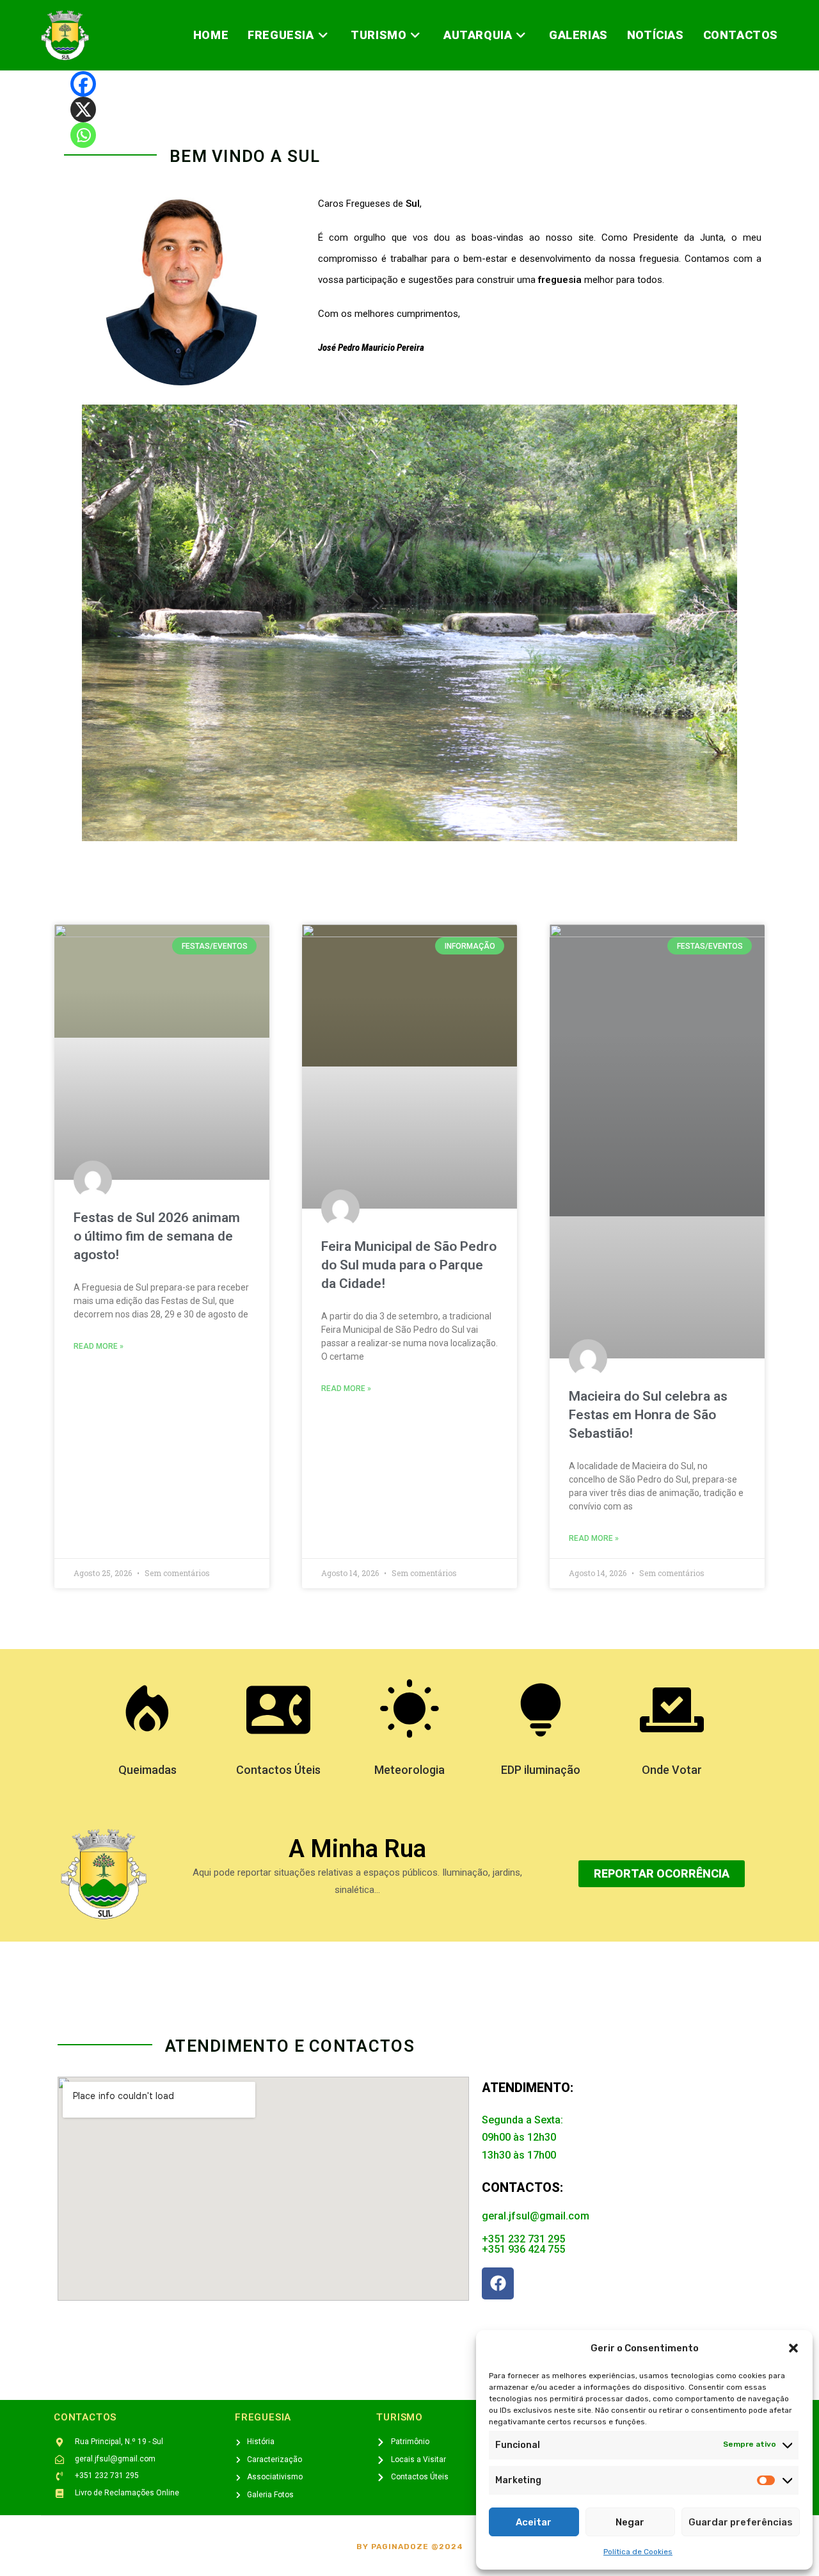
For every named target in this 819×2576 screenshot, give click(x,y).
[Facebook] (83, 84)
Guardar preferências (741, 2522)
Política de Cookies (638, 2552)
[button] (793, 2348)
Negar (630, 2522)
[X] (83, 109)
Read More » (99, 1346)
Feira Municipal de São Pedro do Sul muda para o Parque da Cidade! (409, 1265)
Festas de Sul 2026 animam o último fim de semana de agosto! (157, 1236)
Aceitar (534, 2522)
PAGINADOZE (400, 2547)
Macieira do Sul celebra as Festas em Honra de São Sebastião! (648, 1415)
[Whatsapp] (83, 135)
